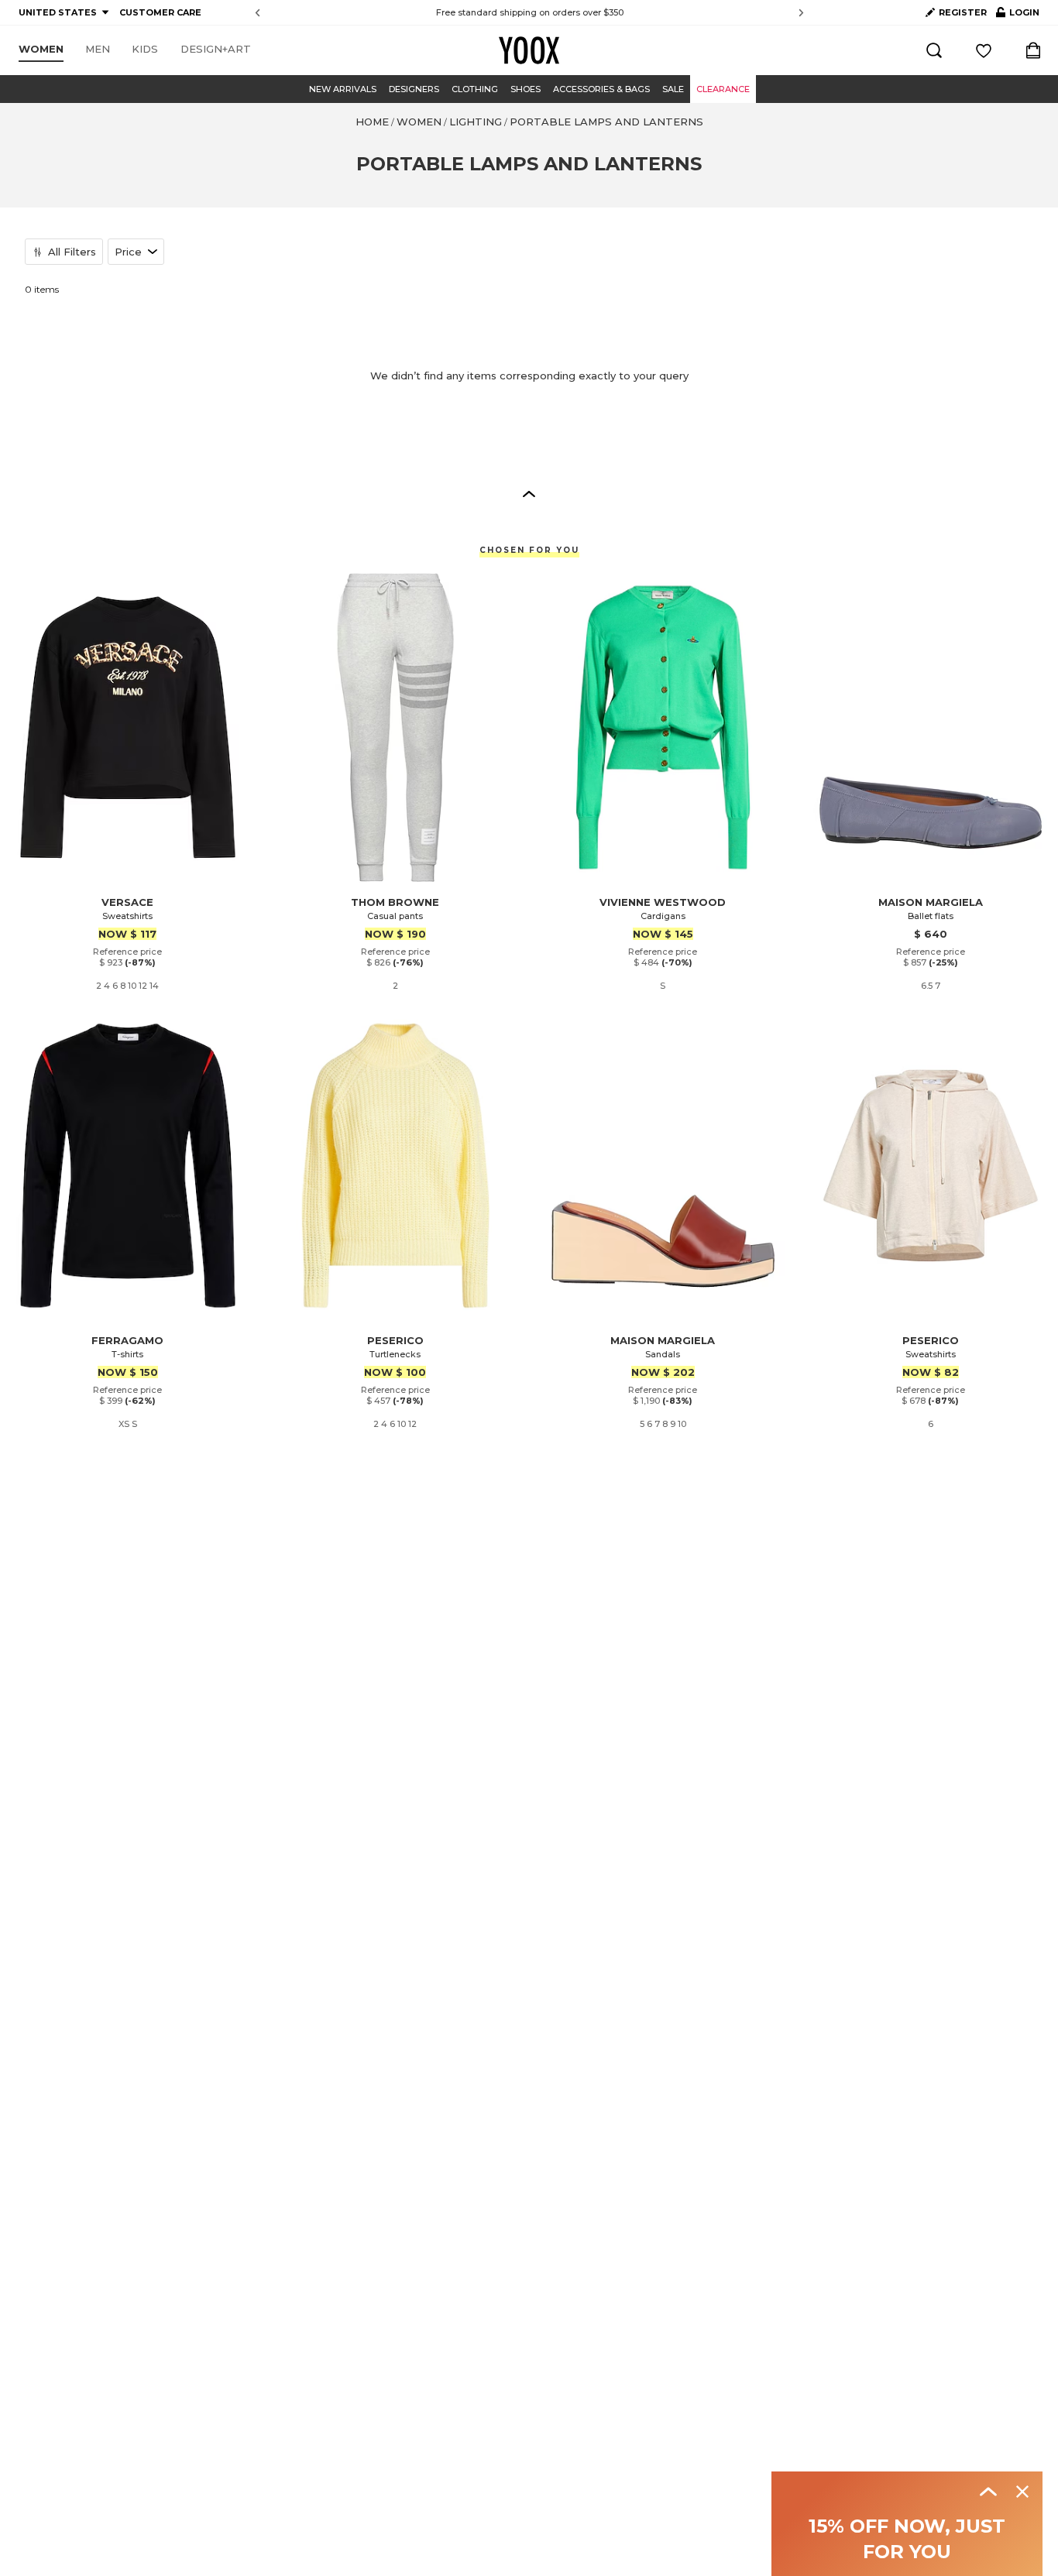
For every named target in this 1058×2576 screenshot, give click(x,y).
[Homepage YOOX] (529, 50)
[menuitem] (41, 50)
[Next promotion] (801, 13)
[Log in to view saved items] (984, 50)
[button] (529, 493)
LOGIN (1018, 15)
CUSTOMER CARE (160, 12)
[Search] (934, 50)
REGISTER (963, 12)
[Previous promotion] (258, 13)
